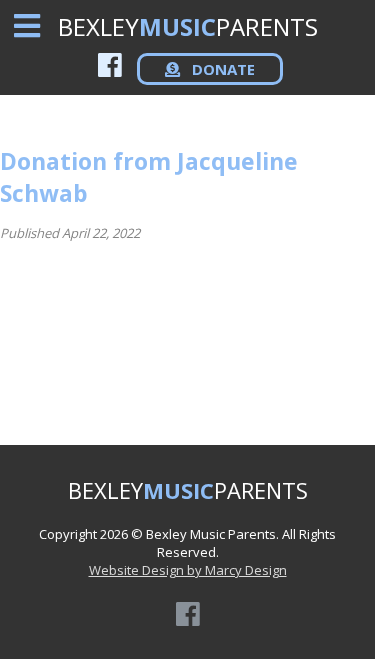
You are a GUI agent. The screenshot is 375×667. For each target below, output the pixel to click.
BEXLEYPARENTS (188, 26)
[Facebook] (110, 64)
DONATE (221, 69)
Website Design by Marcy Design (188, 570)
